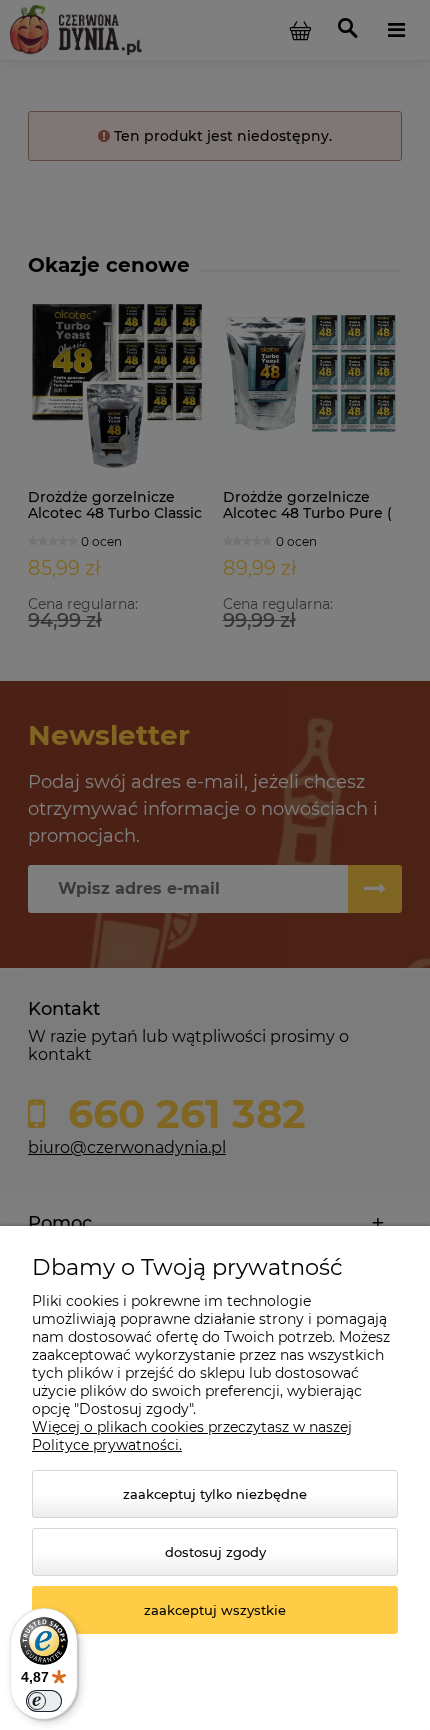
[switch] (44, 1701)
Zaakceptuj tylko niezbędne (215, 1494)
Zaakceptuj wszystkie (215, 1610)
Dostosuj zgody (215, 1552)
